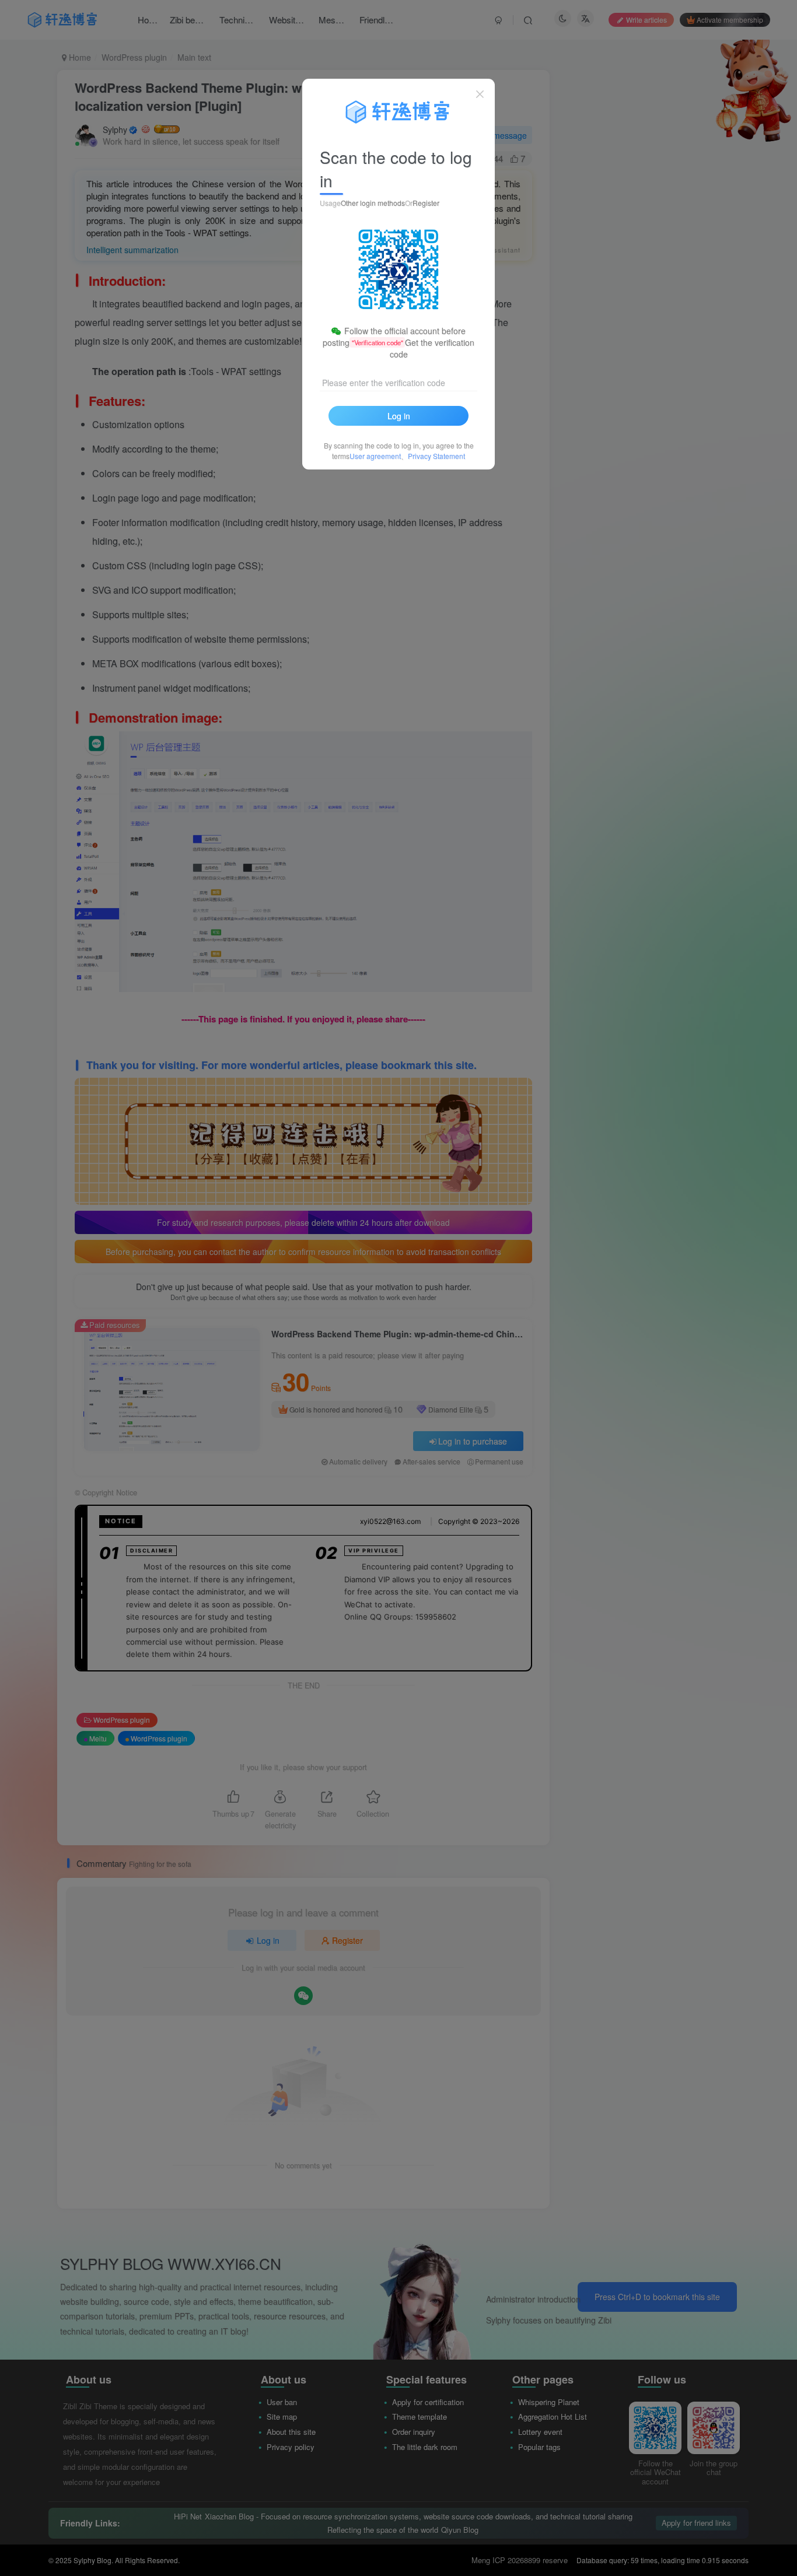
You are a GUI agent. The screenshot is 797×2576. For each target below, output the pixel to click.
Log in (399, 416)
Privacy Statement (436, 456)
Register (426, 203)
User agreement (375, 456)
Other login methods (373, 203)
